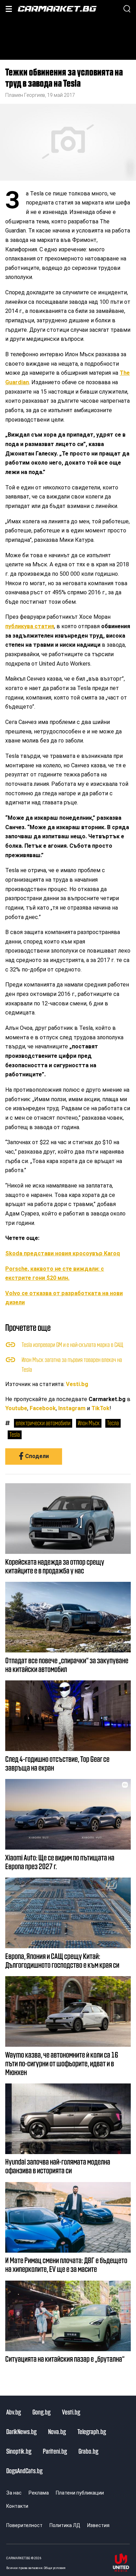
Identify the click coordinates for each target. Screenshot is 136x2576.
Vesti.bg (77, 1384)
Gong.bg (41, 2412)
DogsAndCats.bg (24, 2470)
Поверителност (24, 2525)
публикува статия (30, 626)
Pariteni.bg (55, 2451)
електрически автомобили (43, 1423)
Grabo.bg (88, 2451)
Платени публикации (80, 2493)
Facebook (43, 1408)
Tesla (15, 1434)
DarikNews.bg (21, 2431)
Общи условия (55, 2568)
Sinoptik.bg (19, 2451)
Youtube (16, 1408)
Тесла (113, 1423)
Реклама (39, 2493)
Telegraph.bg (92, 2431)
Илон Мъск (89, 1423)
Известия (98, 2525)
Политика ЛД (65, 2525)
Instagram (72, 1408)
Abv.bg (14, 2412)
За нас (14, 2493)
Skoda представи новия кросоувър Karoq (63, 1253)
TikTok (100, 1408)
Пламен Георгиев (25, 95)
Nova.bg (57, 2431)
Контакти (17, 2506)
